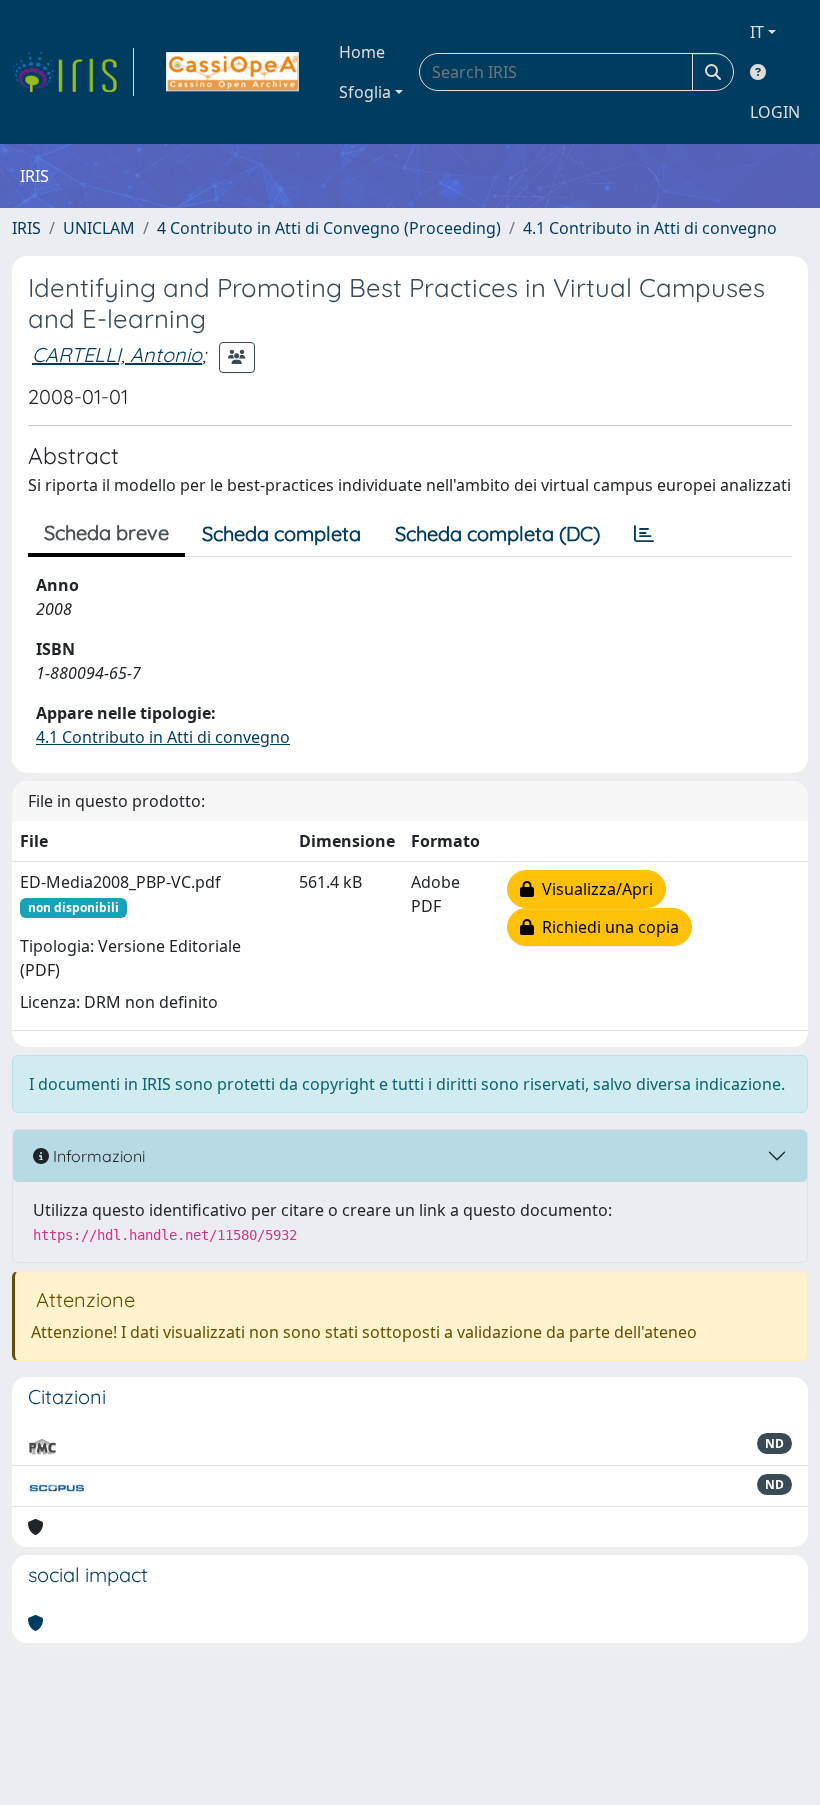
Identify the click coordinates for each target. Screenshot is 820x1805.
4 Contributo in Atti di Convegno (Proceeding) (329, 228)
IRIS (26, 228)
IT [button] (757, 32)
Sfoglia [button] (365, 92)
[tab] (644, 534)
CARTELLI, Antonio (117, 354)
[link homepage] (73, 72)
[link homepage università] (232, 72)
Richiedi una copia (606, 927)
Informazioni (97, 1156)
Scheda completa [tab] (281, 533)
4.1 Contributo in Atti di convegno (650, 228)
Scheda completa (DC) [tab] (497, 533)
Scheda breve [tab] (106, 532)
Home (362, 52)
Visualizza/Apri (593, 889)
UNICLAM (99, 228)
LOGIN (775, 112)
